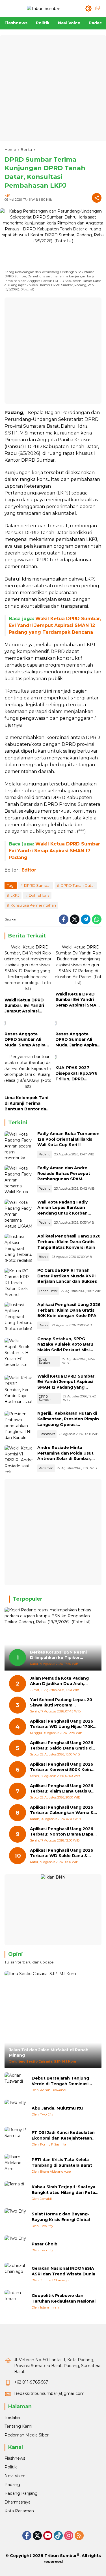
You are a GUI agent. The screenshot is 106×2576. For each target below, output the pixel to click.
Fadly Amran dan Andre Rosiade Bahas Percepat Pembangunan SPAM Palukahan (64, 1176)
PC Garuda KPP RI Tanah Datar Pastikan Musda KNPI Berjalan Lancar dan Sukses (67, 1276)
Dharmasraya (18, 2502)
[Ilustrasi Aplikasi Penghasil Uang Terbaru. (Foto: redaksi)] (19, 1248)
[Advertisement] (53, 88)
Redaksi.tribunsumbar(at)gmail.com (49, 2393)
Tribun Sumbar (60, 2556)
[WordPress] (58, 2536)
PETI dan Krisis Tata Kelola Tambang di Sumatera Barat (62, 2162)
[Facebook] (64, 919)
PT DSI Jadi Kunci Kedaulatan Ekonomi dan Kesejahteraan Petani (63, 2135)
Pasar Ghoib (45, 2244)
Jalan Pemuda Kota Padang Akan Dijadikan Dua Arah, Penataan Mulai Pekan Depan (62, 1681)
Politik (11, 2467)
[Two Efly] (16, 2111)
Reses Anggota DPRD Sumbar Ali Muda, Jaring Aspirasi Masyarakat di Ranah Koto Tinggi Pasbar (78, 1040)
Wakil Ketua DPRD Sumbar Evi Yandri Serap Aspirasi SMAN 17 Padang (54, 851)
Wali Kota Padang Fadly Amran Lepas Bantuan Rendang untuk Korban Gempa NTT (62, 1210)
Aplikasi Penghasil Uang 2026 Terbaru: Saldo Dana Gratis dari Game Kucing (63, 1746)
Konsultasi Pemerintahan (33, 905)
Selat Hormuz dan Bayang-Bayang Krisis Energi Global (61, 2217)
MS (7, 196)
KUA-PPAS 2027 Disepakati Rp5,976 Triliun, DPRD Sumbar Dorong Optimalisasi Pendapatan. (76, 1073)
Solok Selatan (44, 1361)
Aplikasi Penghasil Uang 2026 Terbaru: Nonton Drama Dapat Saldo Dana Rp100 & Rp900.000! (63, 1832)
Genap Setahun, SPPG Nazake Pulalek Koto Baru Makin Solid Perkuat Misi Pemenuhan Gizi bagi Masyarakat (65, 1350)
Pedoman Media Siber (27, 2435)
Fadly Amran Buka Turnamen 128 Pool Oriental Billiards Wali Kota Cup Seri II (68, 1139)
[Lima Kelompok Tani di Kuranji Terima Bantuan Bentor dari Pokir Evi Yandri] (28, 1073)
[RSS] (79, 2536)
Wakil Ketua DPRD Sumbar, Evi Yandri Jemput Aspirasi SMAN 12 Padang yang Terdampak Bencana (55, 625)
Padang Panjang (21, 2493)
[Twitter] (75, 919)
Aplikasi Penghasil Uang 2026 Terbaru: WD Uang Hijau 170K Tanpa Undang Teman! (62, 1724)
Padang (45, 1154)
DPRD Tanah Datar (78, 885)
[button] (88, 8)
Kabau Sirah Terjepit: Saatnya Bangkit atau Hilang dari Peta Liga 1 (63, 2190)
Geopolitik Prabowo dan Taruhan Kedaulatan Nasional (64, 2298)
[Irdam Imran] (16, 2301)
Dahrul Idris (39, 895)
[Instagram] (69, 2536)
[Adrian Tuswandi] (16, 2084)
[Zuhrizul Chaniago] (16, 2274)
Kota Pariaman (19, 2511)
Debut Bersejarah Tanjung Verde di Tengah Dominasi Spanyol (60, 2081)
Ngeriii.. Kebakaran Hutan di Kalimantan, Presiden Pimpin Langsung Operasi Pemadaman (68, 1422)
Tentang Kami (18, 2426)
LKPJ (15, 895)
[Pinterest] (48, 2536)
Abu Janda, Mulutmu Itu (57, 2108)
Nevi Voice (15, 2476)
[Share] (97, 198)
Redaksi (12, 2417)
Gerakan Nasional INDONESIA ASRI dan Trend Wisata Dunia (63, 2271)
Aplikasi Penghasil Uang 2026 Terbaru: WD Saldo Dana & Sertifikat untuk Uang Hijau (62, 1853)
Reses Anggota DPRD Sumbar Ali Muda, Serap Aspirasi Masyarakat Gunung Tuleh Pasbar (27, 1040)
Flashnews (47, 1434)
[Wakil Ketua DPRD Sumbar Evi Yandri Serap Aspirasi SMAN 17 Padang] (79, 966)
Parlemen (46, 1468)
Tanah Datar (48, 1291)
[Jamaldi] (16, 2192)
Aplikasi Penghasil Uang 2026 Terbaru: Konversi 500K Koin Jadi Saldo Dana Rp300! (62, 1767)
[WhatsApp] (97, 919)
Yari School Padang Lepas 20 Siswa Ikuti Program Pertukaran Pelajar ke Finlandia (63, 1703)
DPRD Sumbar (37, 885)
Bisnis (43, 1257)
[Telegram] (86, 919)
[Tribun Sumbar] (44, 8)
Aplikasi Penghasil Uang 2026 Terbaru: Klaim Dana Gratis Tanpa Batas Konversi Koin (69, 1242)
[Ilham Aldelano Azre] (16, 2165)
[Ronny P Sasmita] (16, 2138)
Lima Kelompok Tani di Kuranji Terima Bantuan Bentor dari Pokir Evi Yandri (27, 1103)
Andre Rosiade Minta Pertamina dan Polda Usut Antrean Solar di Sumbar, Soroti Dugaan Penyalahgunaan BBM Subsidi (69, 1459)
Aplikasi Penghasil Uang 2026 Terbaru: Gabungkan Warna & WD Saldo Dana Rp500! (62, 1810)
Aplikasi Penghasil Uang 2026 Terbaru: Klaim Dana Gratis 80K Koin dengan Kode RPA (69, 1310)
